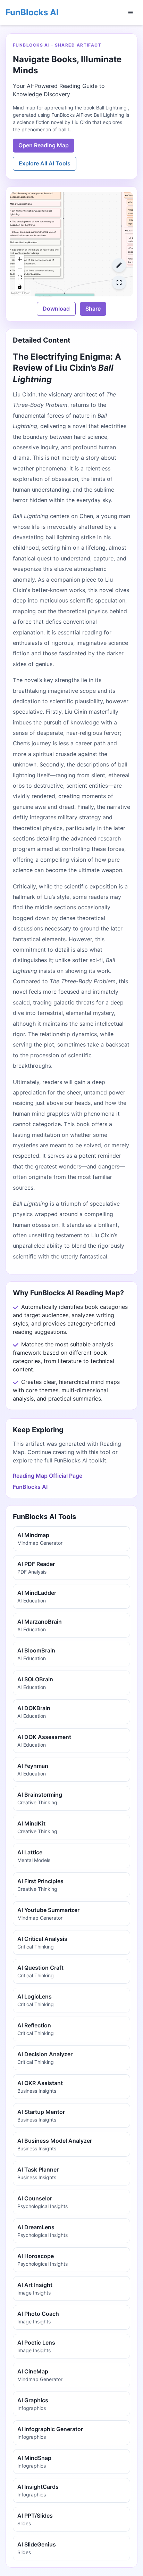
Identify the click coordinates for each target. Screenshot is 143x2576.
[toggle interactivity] (20, 287)
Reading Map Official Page (48, 1476)
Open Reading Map (44, 145)
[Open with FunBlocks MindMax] (119, 265)
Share (93, 309)
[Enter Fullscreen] (119, 282)
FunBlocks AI (32, 12)
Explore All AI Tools (45, 163)
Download (56, 309)
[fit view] (20, 278)
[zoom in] (20, 260)
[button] (34, 218)
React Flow (20, 293)
